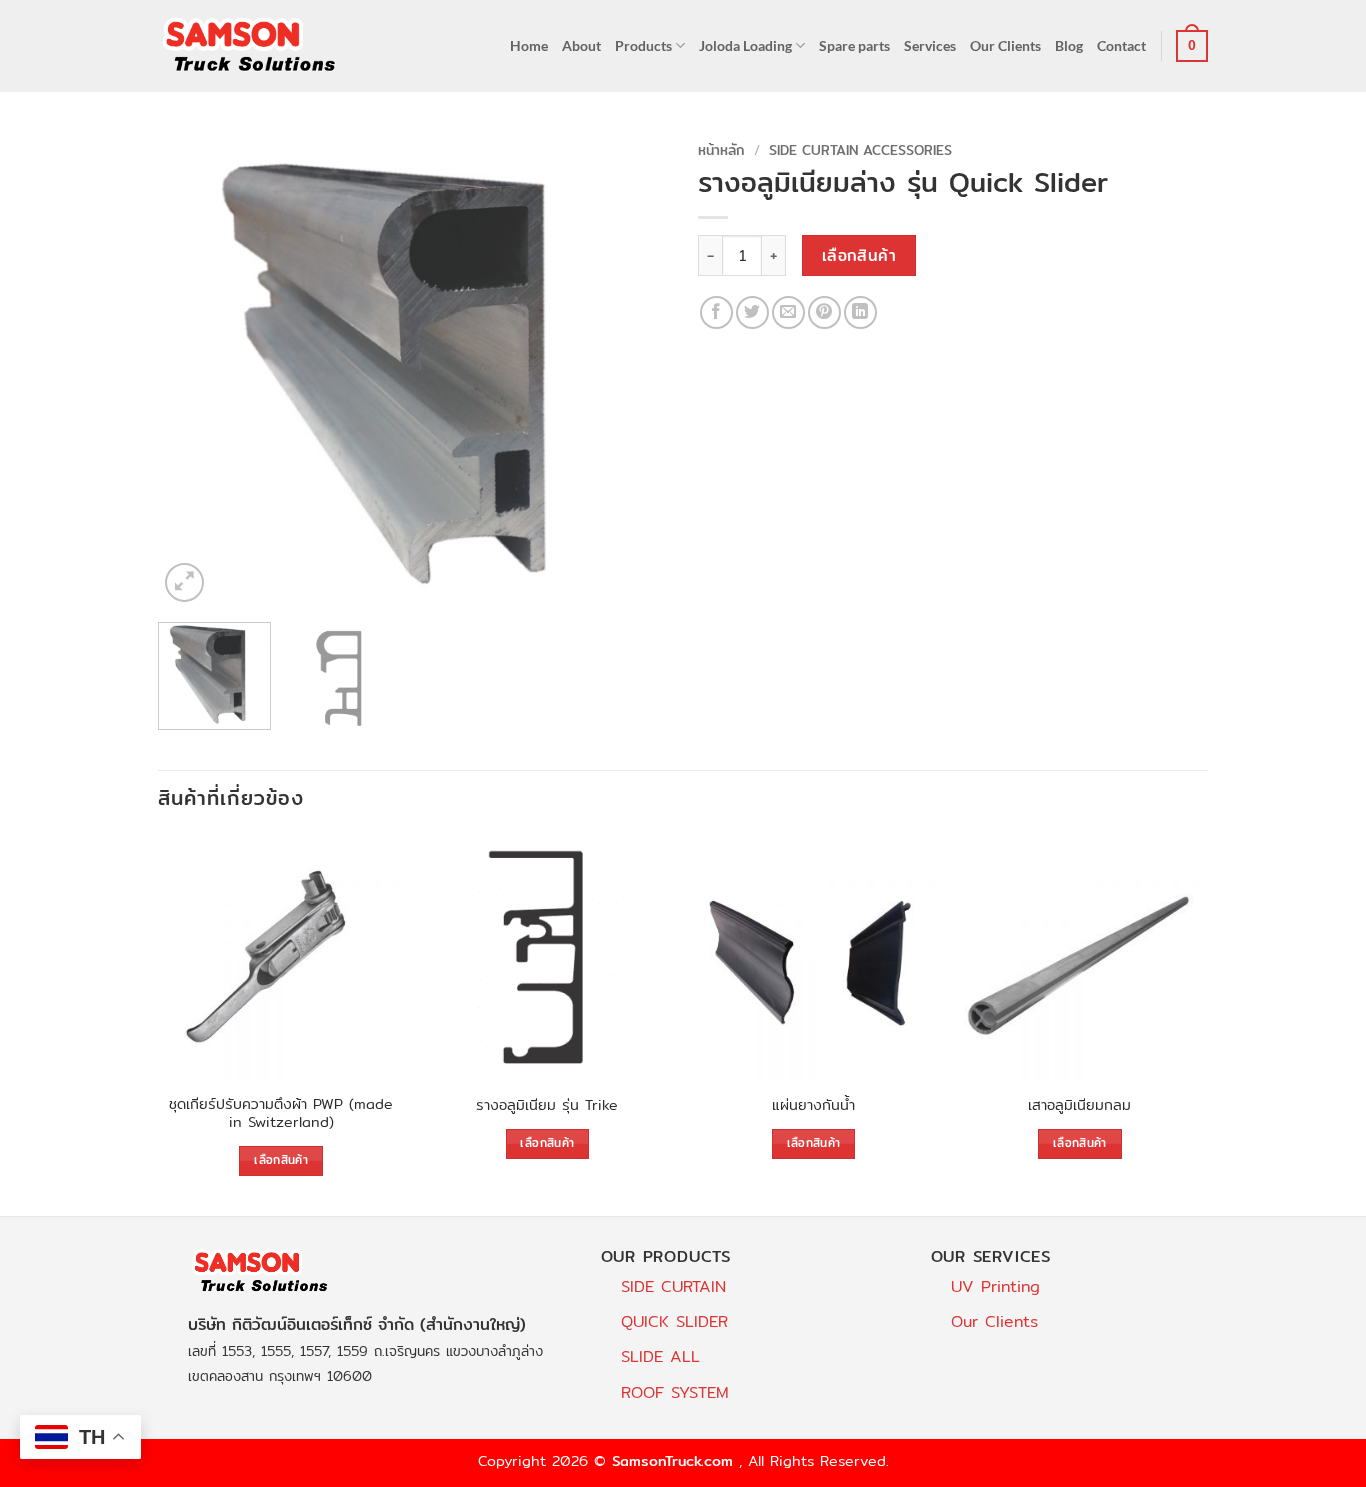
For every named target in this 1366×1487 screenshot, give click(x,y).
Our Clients (1005, 45)
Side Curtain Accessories (860, 150)
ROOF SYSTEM (675, 1392)
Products (643, 45)
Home (529, 45)
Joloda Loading (745, 45)
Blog (1069, 45)
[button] (1192, 46)
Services (930, 45)
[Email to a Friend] (788, 312)
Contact (1121, 45)
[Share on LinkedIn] (860, 312)
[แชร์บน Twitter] (752, 312)
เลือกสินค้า (859, 255)
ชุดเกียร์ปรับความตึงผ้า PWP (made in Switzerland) (281, 1113)
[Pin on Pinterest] (824, 312)
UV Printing (995, 1286)
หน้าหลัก (721, 150)
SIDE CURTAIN (673, 1286)
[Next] (633, 369)
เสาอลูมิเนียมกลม (1079, 1105)
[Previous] (193, 369)
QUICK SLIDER (674, 1321)
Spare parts (854, 45)
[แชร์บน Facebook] (716, 312)
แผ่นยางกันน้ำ (813, 1105)
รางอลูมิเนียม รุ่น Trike (547, 1105)
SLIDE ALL (660, 1356)
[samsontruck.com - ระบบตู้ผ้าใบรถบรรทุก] (249, 46)
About (581, 45)
